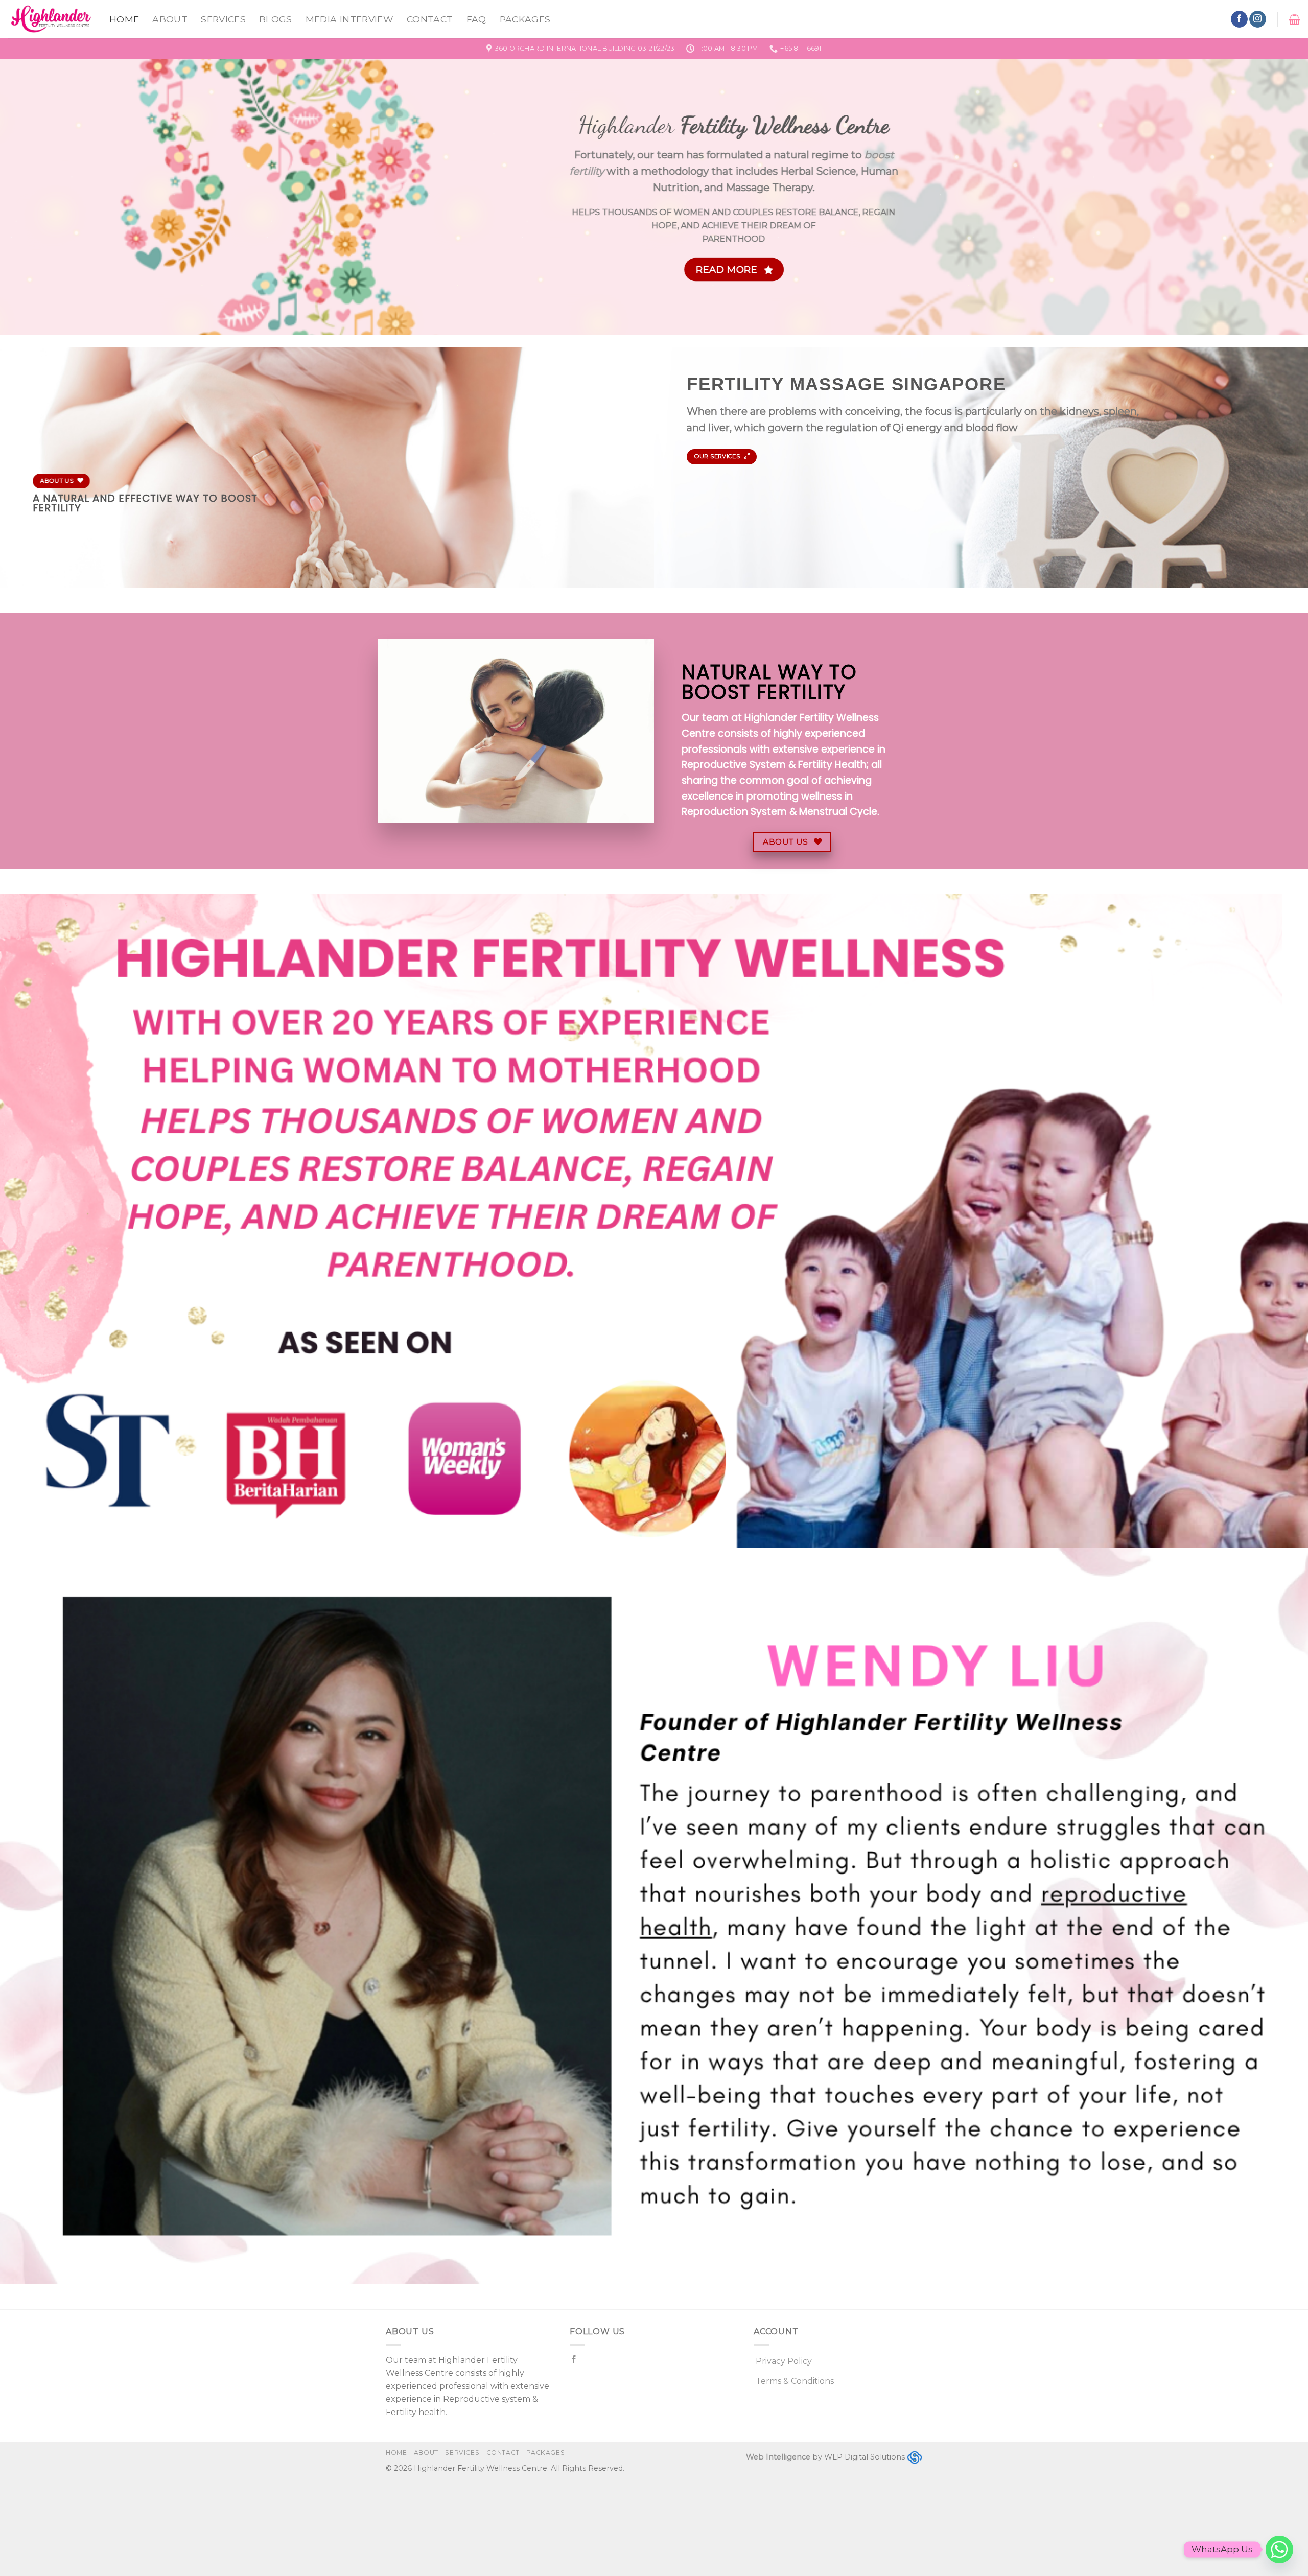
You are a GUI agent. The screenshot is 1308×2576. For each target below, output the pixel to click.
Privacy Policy (784, 2361)
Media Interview (349, 19)
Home (124, 19)
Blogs (276, 19)
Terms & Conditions (795, 2381)
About (170, 19)
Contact (430, 19)
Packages (525, 19)
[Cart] (1294, 19)
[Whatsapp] (1279, 2549)
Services (223, 19)
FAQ (476, 19)
